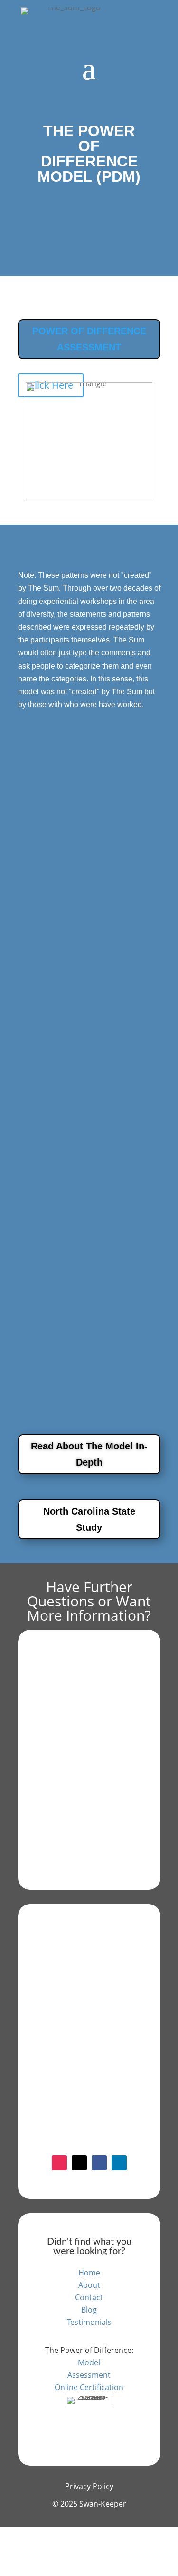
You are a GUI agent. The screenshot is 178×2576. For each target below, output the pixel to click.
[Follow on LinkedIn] (119, 2163)
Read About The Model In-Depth (89, 1454)
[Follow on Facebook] (99, 2163)
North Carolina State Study (89, 1519)
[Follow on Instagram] (59, 2163)
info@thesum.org (90, 1707)
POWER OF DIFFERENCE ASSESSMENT (89, 339)
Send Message (79, 2109)
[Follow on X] (79, 2163)
